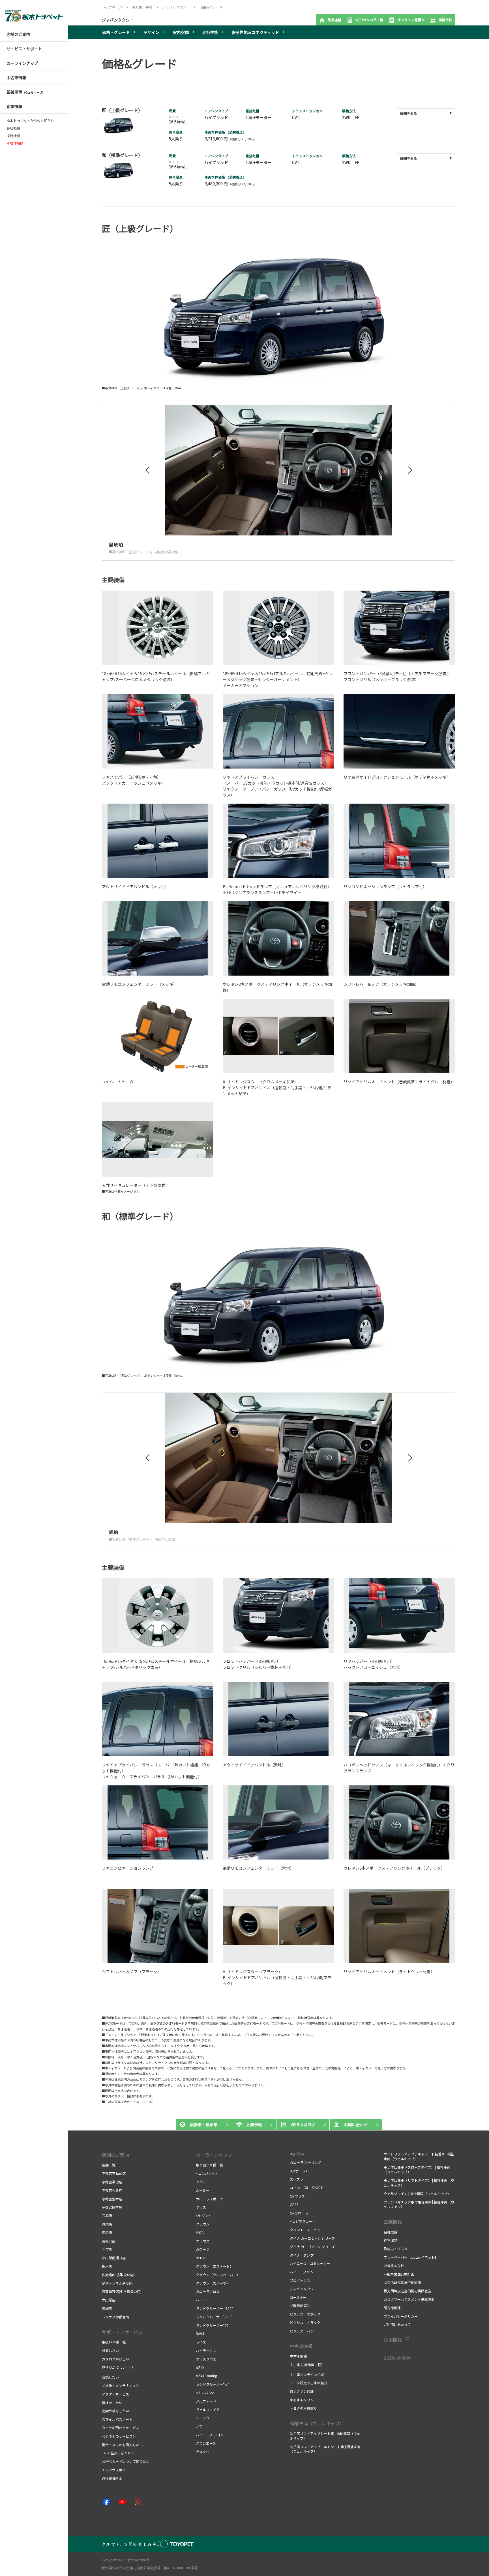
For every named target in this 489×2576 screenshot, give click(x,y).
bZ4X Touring (206, 2376)
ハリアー (202, 2300)
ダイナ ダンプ (302, 2255)
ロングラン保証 (302, 2391)
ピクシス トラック (305, 2322)
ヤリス (201, 2207)
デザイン (151, 32)
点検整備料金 (112, 2478)
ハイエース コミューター (310, 2263)
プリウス (203, 2241)
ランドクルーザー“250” (214, 2317)
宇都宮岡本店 (112, 2207)
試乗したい (110, 2350)
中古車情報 (298, 2356)
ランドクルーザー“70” (213, 2325)
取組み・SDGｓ (396, 2249)
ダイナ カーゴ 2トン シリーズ (313, 2247)
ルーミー (203, 2190)
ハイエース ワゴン (210, 2435)
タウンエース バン (305, 2230)
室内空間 (181, 32)
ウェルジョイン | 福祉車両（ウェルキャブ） (417, 2193)
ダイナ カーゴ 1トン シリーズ (312, 2238)
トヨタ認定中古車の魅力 (308, 2383)
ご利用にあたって (397, 2324)
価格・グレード (116, 32)
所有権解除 (392, 2308)
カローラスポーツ (209, 2199)
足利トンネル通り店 (117, 2283)
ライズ (201, 2342)
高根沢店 (109, 2241)
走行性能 (210, 32)
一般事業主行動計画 (399, 2274)
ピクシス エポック (305, 2314)
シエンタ (203, 2418)
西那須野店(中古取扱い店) (122, 2291)
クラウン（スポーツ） (213, 2283)
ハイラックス (206, 2350)
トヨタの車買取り (303, 2408)
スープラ (296, 2179)
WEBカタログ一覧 (369, 20)
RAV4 (200, 2333)
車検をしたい (112, 2402)
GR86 (294, 2204)
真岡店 (107, 2224)
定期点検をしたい (115, 2411)
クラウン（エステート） (215, 2266)
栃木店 (107, 2266)
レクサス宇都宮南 (115, 2317)
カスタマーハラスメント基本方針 (409, 2299)
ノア (199, 2426)
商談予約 (445, 20)
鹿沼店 (107, 2232)
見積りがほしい (114, 2367)
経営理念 (391, 2240)
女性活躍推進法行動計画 (402, 2282)
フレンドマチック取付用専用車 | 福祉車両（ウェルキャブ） (419, 2204)
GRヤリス (297, 2196)
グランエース (206, 2443)
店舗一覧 (109, 2165)
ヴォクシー (204, 2452)
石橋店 (107, 2215)
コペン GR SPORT (306, 2187)
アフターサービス (115, 2394)
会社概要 (13, 128)
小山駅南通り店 (114, 2258)
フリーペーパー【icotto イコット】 (411, 2257)
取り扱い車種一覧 (209, 2165)
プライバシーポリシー (401, 2316)
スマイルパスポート (117, 2419)
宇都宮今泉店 (112, 2190)
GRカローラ (299, 2213)
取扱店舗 (334, 20)
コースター (298, 2297)
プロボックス (300, 2280)
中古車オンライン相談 (307, 2374)
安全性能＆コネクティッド (255, 32)
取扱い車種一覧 (114, 2342)
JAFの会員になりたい (119, 2453)
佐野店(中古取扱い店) (118, 2275)
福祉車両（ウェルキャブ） (317, 2423)
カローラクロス (208, 2291)
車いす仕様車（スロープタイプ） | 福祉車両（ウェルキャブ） (417, 2170)
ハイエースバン (302, 2272)
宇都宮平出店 (112, 2182)
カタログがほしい (115, 2359)
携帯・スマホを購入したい (123, 2445)
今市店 (107, 2249)
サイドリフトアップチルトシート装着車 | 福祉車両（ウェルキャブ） (419, 2156)
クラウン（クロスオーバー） (218, 2275)
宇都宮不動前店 (114, 2173)
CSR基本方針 (394, 2266)
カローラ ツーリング (305, 2162)
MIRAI (200, 2232)
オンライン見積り (411, 20)
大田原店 (109, 2300)
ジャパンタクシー (118, 20)
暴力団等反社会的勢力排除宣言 (407, 2291)
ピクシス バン (302, 2331)
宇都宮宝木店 (112, 2199)
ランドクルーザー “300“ (215, 2308)
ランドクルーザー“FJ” (213, 2384)
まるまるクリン (302, 2400)
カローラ (203, 2249)
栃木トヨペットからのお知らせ (30, 120)
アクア (201, 2182)
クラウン (203, 2224)
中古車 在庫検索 (302, 2365)
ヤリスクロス (206, 2359)
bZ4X (200, 2367)
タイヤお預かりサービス (121, 2428)
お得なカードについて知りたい (126, 2461)
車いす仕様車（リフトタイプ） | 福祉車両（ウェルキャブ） (419, 2183)
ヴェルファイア (208, 2410)
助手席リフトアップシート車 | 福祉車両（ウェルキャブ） (325, 2436)
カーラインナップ (214, 2155)
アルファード (206, 2401)
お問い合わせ (397, 2358)
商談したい (110, 2377)
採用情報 (13, 136)
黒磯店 (107, 2308)
